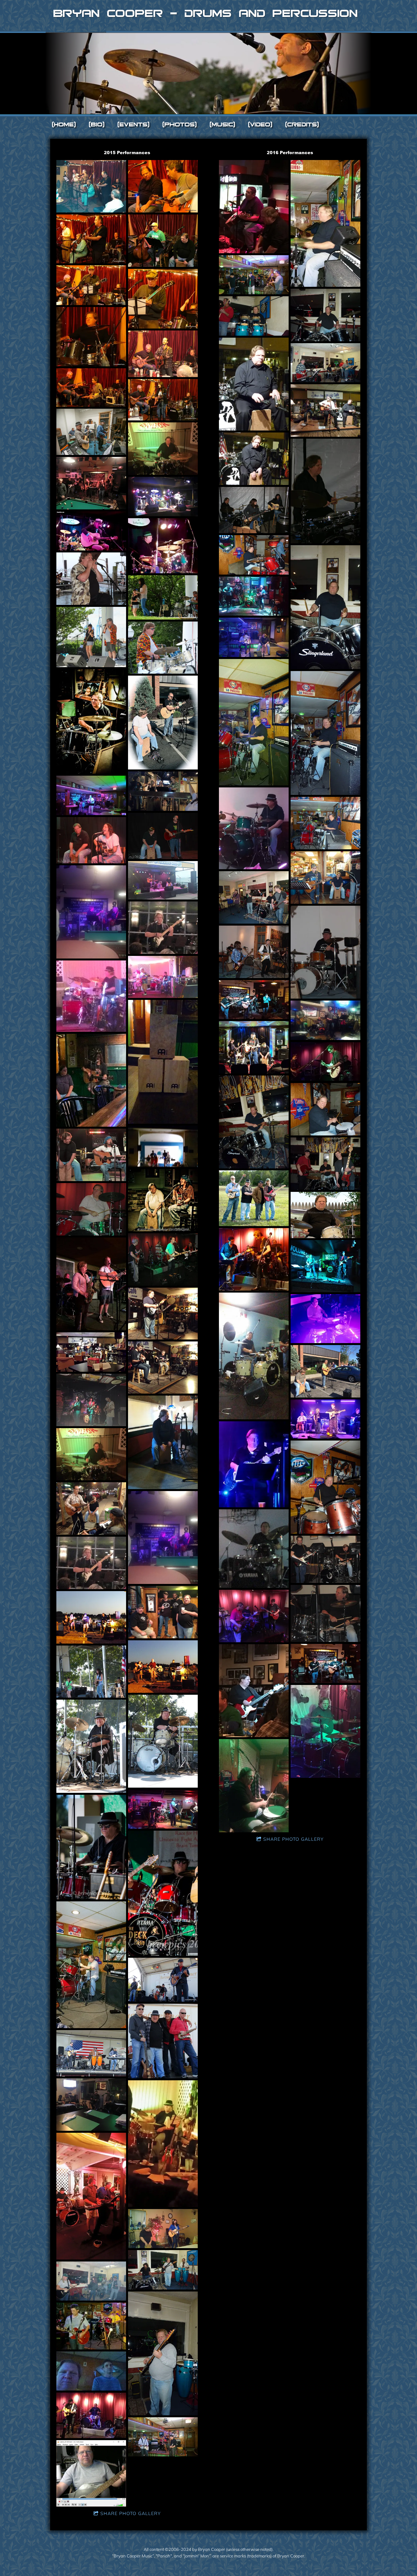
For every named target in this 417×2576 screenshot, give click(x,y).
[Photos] (180, 124)
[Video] (260, 124)
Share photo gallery (130, 2513)
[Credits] (302, 124)
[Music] (223, 124)
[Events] (134, 124)
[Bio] (97, 124)
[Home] (64, 124)
